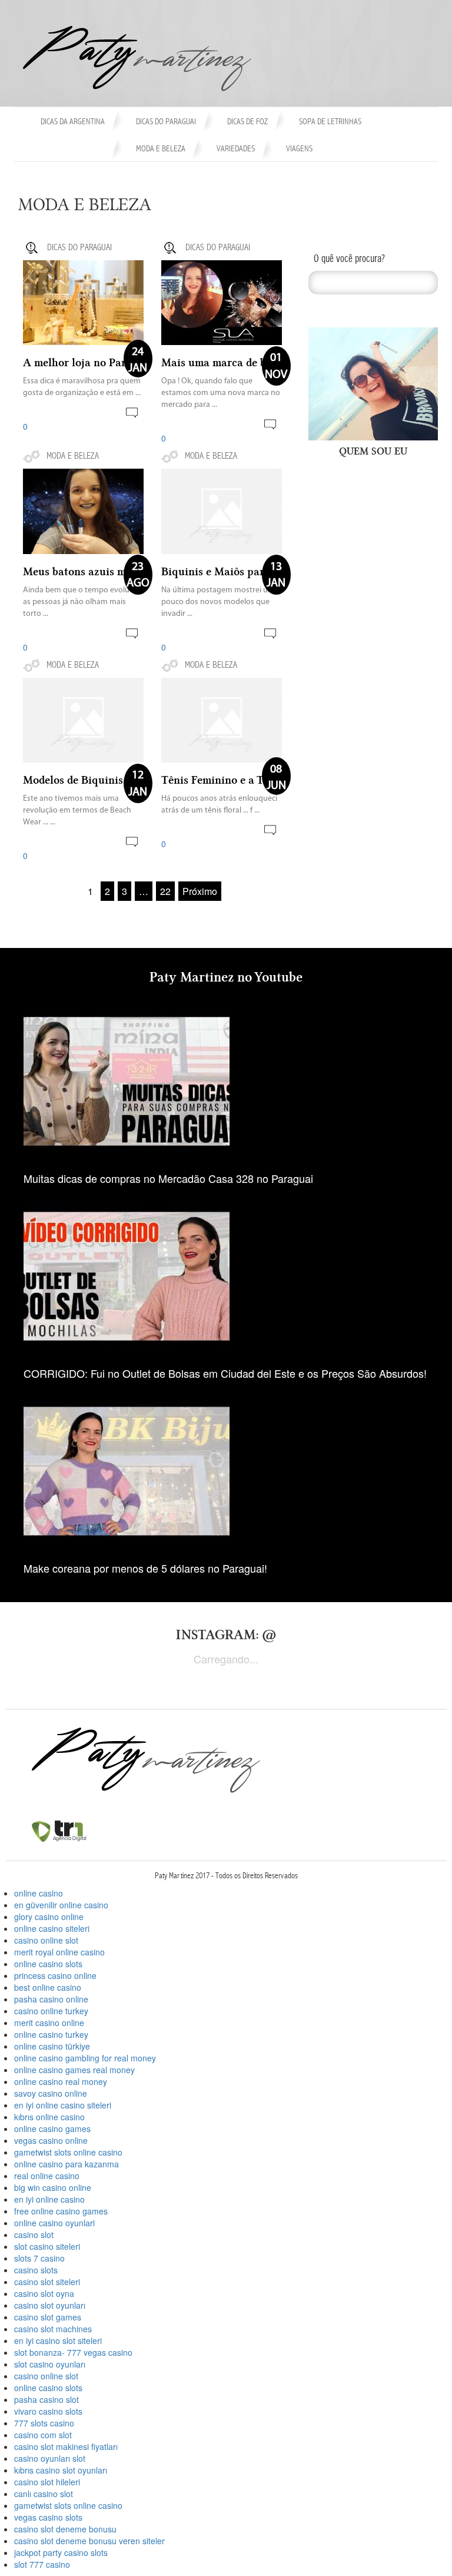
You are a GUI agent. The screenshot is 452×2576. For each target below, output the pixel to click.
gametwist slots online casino (68, 2152)
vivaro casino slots (48, 2411)
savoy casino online (51, 2093)
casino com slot (43, 2435)
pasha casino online (51, 1999)
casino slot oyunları (50, 2305)
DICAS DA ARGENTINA (73, 122)
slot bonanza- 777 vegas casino (73, 2352)
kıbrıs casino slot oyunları (61, 2470)
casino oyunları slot (50, 2458)
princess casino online (55, 1975)
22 (165, 891)
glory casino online (49, 1917)
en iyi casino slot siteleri (58, 2340)
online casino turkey (51, 2034)
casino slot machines (53, 2329)
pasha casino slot (46, 2399)
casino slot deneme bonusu (65, 2529)
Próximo (200, 891)
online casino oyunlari (54, 2223)
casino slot (34, 2234)
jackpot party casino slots (61, 2552)
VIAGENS (299, 149)
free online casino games (61, 2211)
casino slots (36, 2270)
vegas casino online (51, 2140)
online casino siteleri (52, 1928)
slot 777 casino (42, 2564)
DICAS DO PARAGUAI (166, 122)
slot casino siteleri (47, 2246)
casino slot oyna (44, 2293)
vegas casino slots (48, 2517)
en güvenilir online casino (61, 1905)
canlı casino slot (44, 2494)
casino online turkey (51, 2011)
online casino (39, 1893)
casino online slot (46, 1940)
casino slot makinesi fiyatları (66, 2446)
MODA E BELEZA (161, 149)
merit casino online (49, 2023)
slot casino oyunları (50, 2364)
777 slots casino (44, 2423)
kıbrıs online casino (49, 2117)
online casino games (52, 2129)
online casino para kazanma (67, 2164)
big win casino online (53, 2187)
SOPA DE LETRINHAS (330, 122)
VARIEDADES (236, 149)
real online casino (47, 2176)
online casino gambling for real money (85, 2058)
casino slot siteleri (47, 2282)
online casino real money (61, 2081)
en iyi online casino (49, 2199)
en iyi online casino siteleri (63, 2105)
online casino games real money (74, 2070)
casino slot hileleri (47, 2482)
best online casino (48, 1987)
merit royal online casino (59, 1952)
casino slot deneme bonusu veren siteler (89, 2541)
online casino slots (48, 1964)
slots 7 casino (39, 2258)
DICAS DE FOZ (247, 122)
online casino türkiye (52, 2046)
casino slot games (48, 2317)
